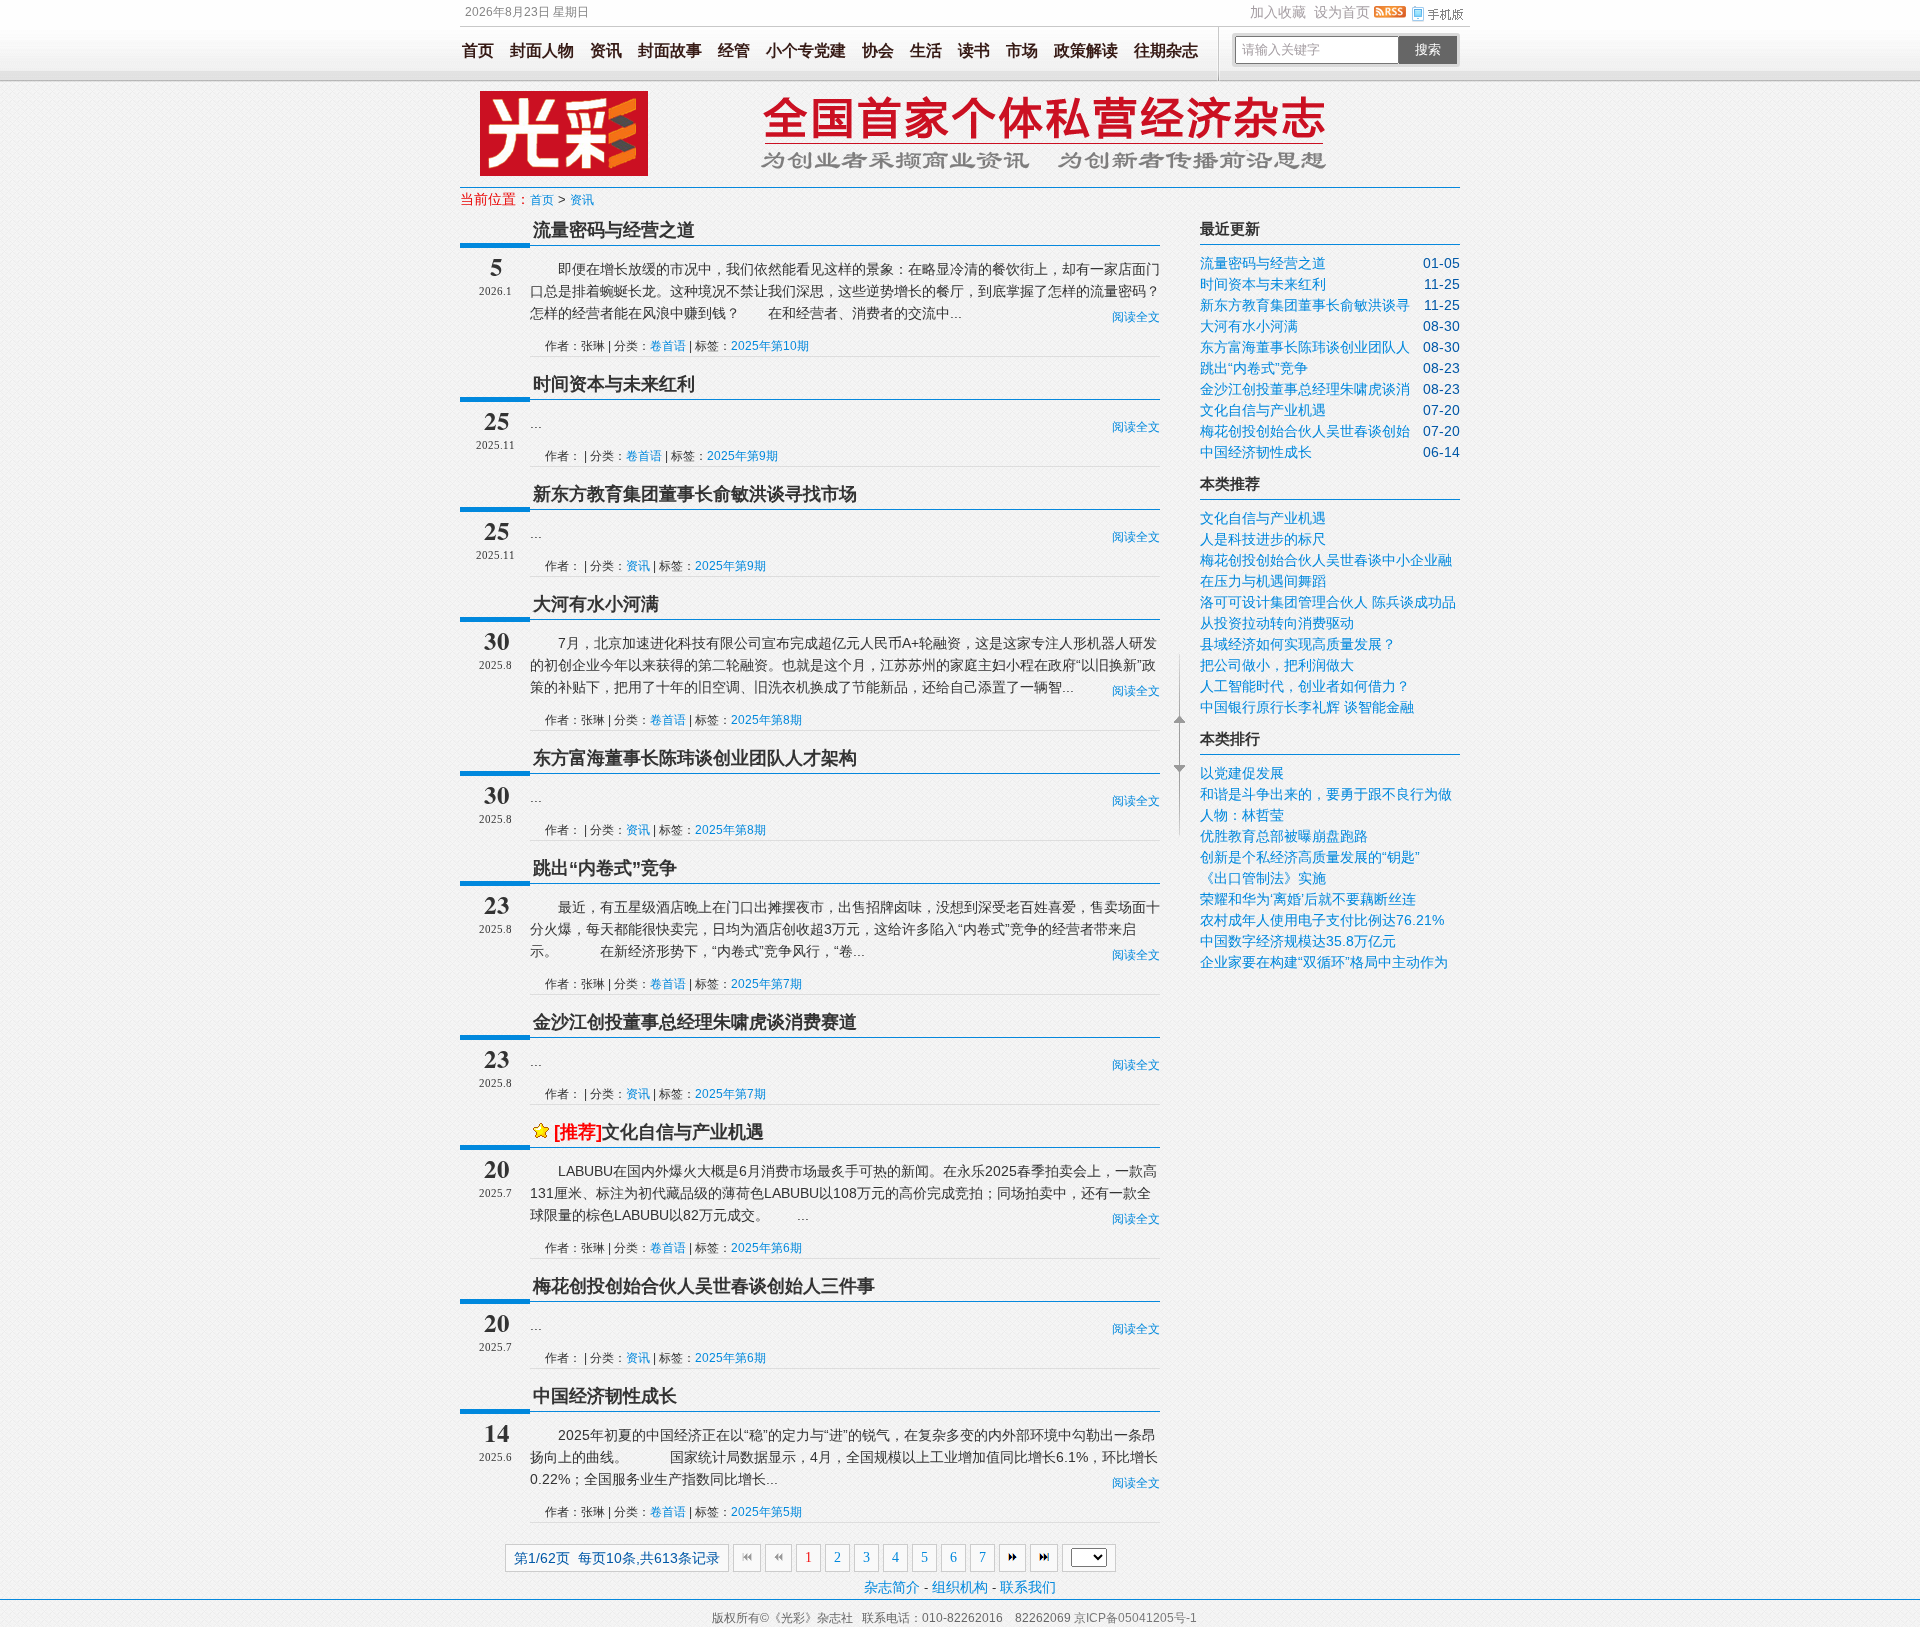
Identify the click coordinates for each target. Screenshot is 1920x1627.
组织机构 (960, 1587)
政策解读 (1086, 50)
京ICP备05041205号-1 (1135, 1618)
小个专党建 (806, 50)
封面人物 (542, 50)
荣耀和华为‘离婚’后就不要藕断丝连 (1308, 899)
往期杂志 (1166, 50)
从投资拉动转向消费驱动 (1277, 623)
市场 (1022, 50)
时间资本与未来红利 (614, 384)
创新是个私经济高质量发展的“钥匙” (1310, 857)
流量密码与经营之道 (614, 230)
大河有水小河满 (596, 604)
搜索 (1428, 49)
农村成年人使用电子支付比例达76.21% (1322, 920)
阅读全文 (1136, 317)
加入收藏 (1278, 12)
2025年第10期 (770, 346)
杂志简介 (892, 1587)
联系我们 (1028, 1587)
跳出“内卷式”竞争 (605, 868)
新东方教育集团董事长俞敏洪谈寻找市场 (695, 494)
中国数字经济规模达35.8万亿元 (1298, 941)
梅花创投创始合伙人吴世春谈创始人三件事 (704, 1286)
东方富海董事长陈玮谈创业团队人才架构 (695, 758)
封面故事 (670, 50)
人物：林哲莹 (1242, 815)
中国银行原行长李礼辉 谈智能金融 (1307, 707)
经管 (734, 50)
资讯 (606, 50)
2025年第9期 (742, 456)
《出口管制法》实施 (1263, 878)
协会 (878, 50)
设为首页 (1342, 12)
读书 (974, 50)
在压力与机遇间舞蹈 (1263, 581)
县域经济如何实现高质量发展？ (1298, 644)
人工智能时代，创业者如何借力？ (1305, 686)
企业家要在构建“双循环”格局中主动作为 (1324, 962)
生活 (926, 50)
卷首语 (668, 346)
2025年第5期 (766, 1512)
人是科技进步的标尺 (1263, 539)
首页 (478, 50)
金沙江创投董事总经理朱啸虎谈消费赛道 (695, 1022)
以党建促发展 (1242, 773)
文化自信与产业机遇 (659, 1132)
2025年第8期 (766, 720)
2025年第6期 (766, 1248)
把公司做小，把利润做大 (1277, 665)
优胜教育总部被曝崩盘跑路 (1284, 836)
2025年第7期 (766, 984)
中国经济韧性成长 (605, 1396)
